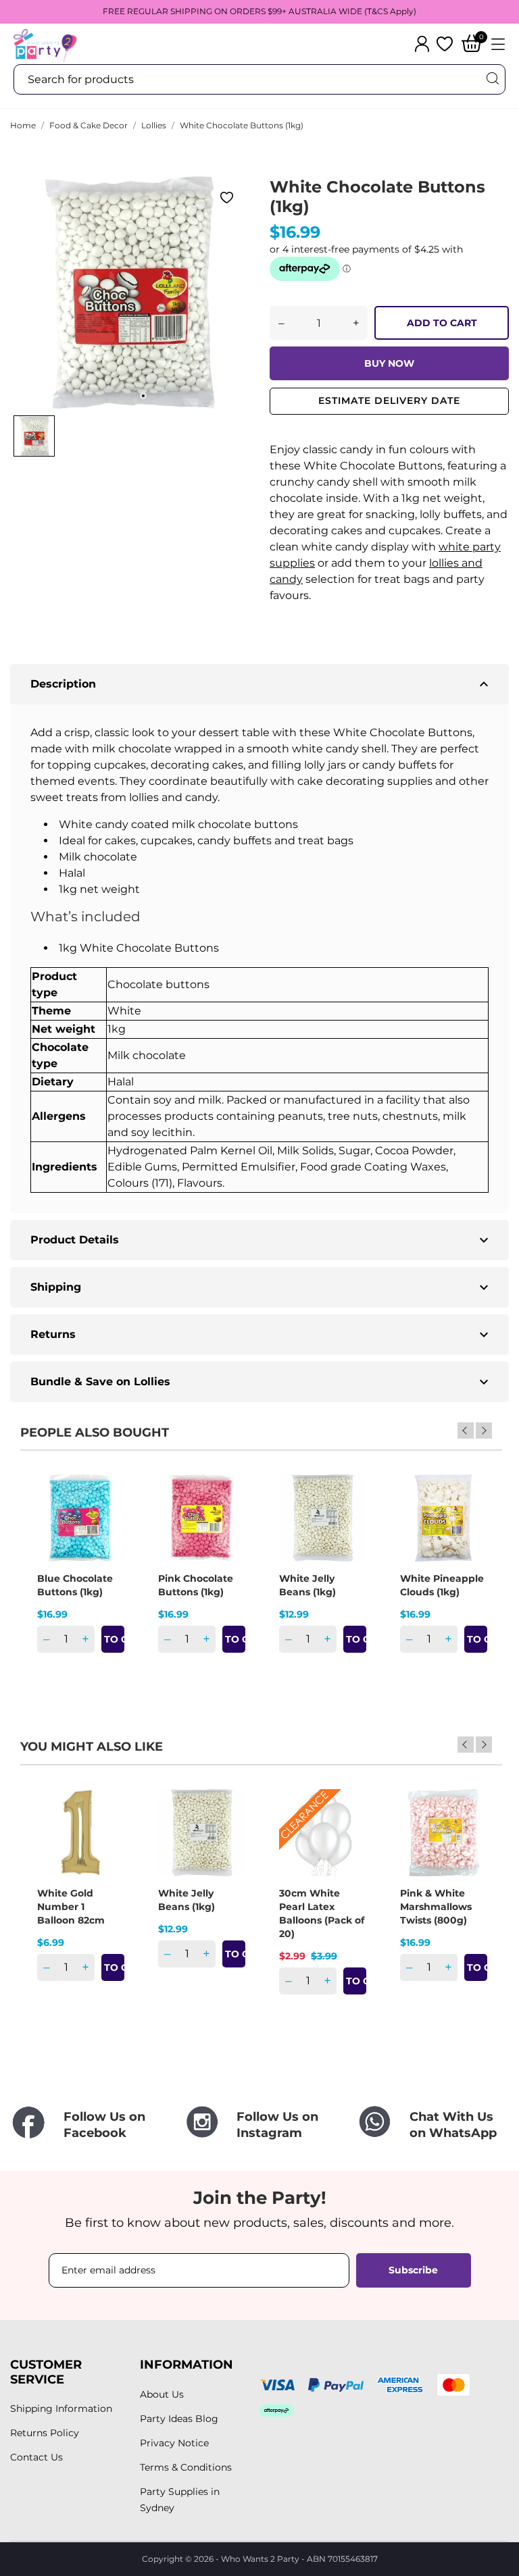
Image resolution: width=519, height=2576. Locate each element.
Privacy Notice (174, 2443)
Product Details (261, 1240)
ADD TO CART (442, 323)
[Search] (492, 79)
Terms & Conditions (186, 2467)
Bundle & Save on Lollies (261, 1382)
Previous (466, 1431)
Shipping (261, 1287)
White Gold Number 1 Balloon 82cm (71, 1907)
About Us (162, 2394)
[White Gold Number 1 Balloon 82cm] (105, 1836)
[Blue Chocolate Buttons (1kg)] (105, 1522)
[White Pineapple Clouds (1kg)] (468, 1522)
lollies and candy (173, 797)
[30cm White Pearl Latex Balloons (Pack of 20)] (347, 1836)
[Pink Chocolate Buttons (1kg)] (226, 1522)
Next (484, 1431)
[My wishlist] (445, 44)
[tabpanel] (130, 292)
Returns (261, 1335)
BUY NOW (389, 363)
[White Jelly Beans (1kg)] (347, 1522)
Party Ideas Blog (179, 2419)
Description (261, 684)
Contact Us (36, 2457)
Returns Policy (45, 2433)
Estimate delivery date (389, 401)
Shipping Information (61, 2408)
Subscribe (413, 2270)
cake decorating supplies (365, 781)
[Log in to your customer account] (422, 44)
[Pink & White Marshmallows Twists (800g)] (468, 1836)
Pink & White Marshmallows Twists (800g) (436, 1907)
